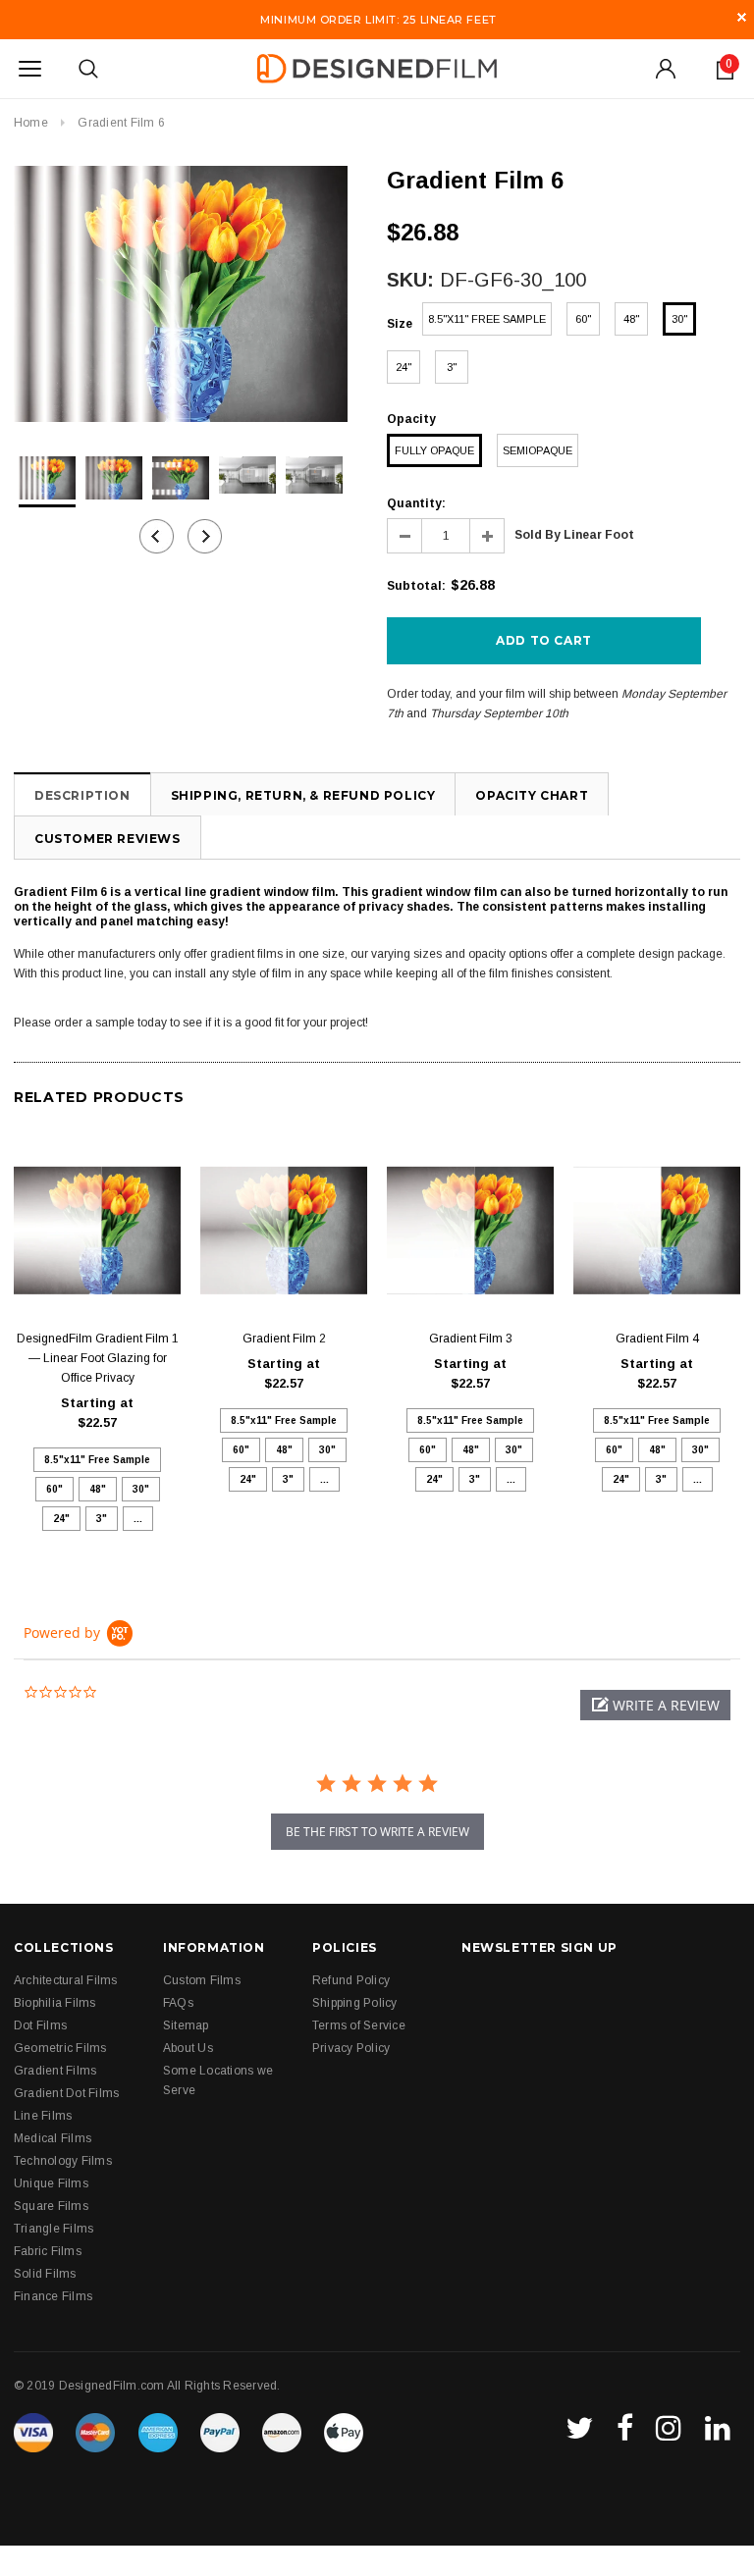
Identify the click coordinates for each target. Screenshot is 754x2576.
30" (679, 319)
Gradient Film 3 (471, 1339)
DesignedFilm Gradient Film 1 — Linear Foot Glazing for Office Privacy (98, 1358)
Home (31, 123)
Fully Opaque (434, 450)
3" (452, 367)
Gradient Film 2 (284, 1339)
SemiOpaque (538, 450)
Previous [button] (157, 536)
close (742, 17)
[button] (655, 1705)
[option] (181, 294)
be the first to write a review (377, 1832)
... (138, 1519)
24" (404, 367)
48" (631, 319)
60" (583, 319)
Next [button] (205, 536)
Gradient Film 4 (657, 1339)
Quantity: (416, 503)
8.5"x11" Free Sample (487, 319)
